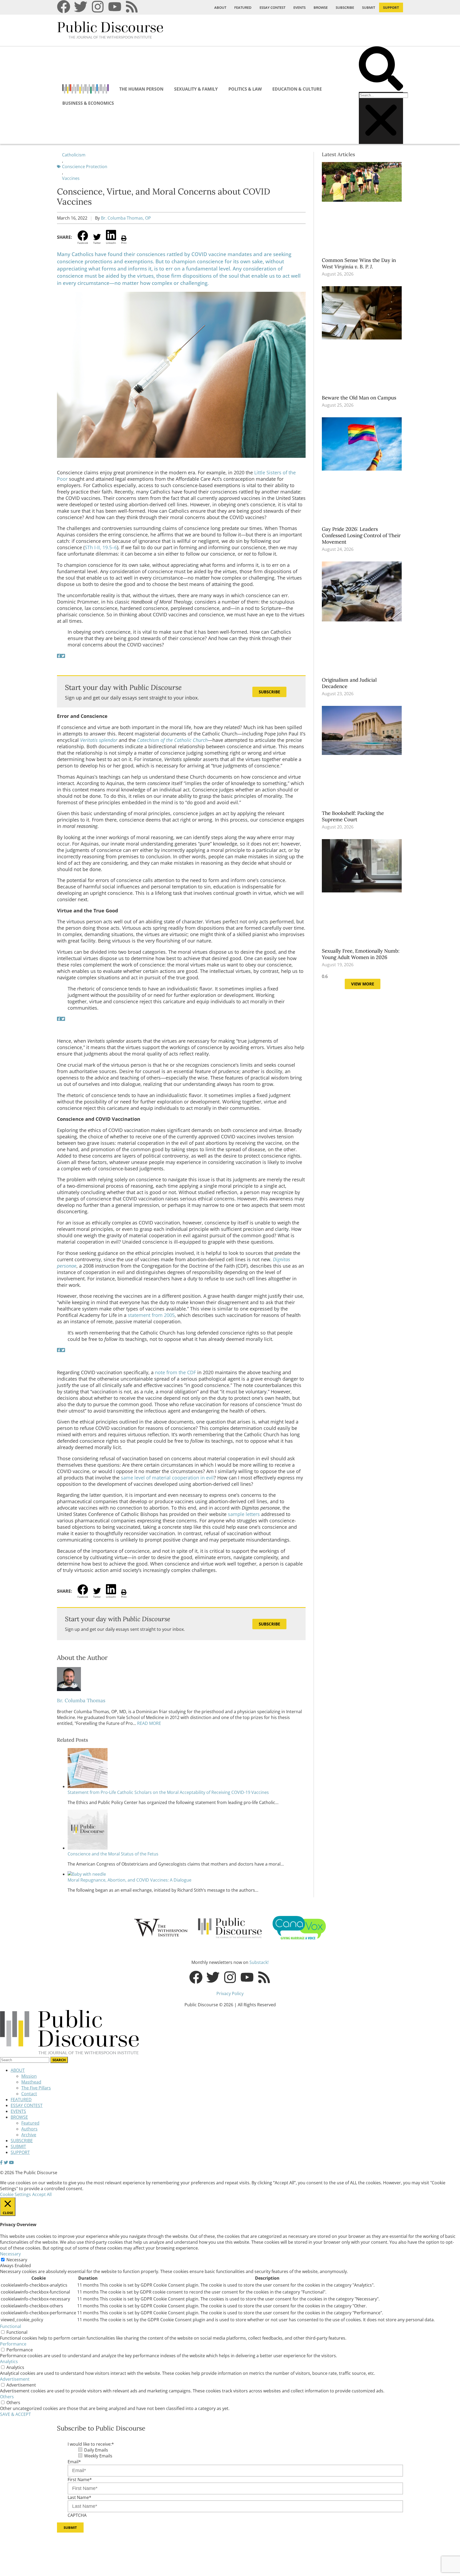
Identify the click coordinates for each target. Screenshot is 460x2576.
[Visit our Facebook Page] (1, 2162)
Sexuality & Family (196, 89)
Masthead (31, 2082)
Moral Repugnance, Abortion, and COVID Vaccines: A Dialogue (130, 1880)
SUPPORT (391, 7)
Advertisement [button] (15, 2379)
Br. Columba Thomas (81, 1700)
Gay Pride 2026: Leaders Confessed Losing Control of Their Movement (361, 535)
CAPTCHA (77, 2515)
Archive (29, 2135)
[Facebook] (64, 7)
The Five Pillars (36, 2088)
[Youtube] (115, 7)
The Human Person (141, 89)
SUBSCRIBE (345, 7)
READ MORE (149, 1723)
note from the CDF (175, 1372)
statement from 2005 (151, 1315)
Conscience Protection (85, 167)
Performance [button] (13, 2344)
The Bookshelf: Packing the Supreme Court (353, 816)
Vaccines (71, 178)
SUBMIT (369, 7)
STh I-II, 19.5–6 (101, 547)
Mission (29, 2076)
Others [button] (7, 2397)
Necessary (17, 2260)
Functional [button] (11, 2326)
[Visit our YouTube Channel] (11, 2162)
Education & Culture (297, 89)
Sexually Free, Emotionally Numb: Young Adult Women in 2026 (361, 954)
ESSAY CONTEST (272, 7)
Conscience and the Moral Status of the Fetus (113, 1854)
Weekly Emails (98, 2456)
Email (74, 2462)
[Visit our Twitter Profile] (6, 2162)
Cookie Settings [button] (15, 2194)
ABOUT (220, 7)
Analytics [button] (9, 2361)
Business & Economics (88, 103)
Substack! (259, 1962)
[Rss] (132, 7)
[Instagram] (98, 7)
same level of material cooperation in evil (167, 1478)
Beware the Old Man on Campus (360, 398)
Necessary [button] (10, 2254)
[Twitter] (81, 7)
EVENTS (299, 7)
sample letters (244, 1514)
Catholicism (74, 155)
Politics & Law (245, 89)
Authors (29, 2129)
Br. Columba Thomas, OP (126, 218)
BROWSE (321, 7)
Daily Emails (96, 2450)
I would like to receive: (91, 2444)
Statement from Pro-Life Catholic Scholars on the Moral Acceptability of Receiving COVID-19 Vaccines (168, 1792)
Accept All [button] (42, 2194)
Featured (30, 2123)
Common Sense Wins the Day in (359, 263)
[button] (381, 69)
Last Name (79, 2497)
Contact (29, 2094)
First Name (80, 2480)
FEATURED (243, 7)
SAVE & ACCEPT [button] (15, 2414)
